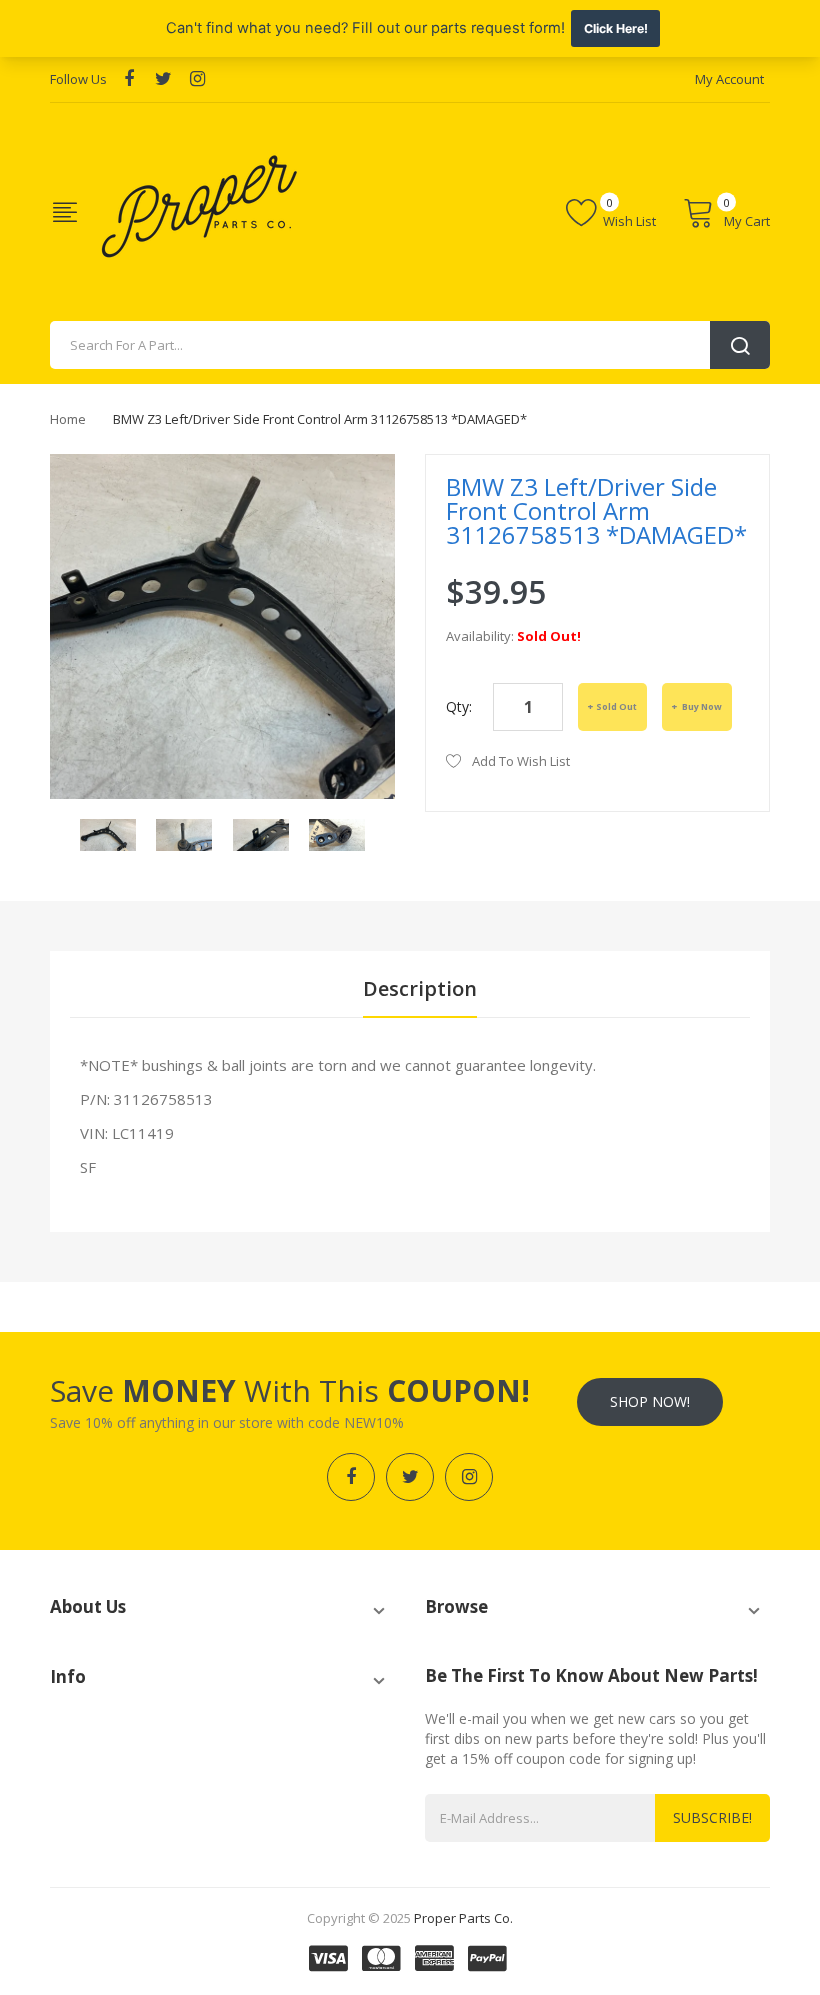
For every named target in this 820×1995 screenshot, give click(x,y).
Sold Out (616, 706)
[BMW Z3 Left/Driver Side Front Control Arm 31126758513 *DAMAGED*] (108, 832)
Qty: (459, 706)
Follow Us (78, 79)
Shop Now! (650, 1401)
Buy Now (701, 706)
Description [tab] (420, 988)
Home (68, 419)
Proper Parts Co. (463, 1918)
